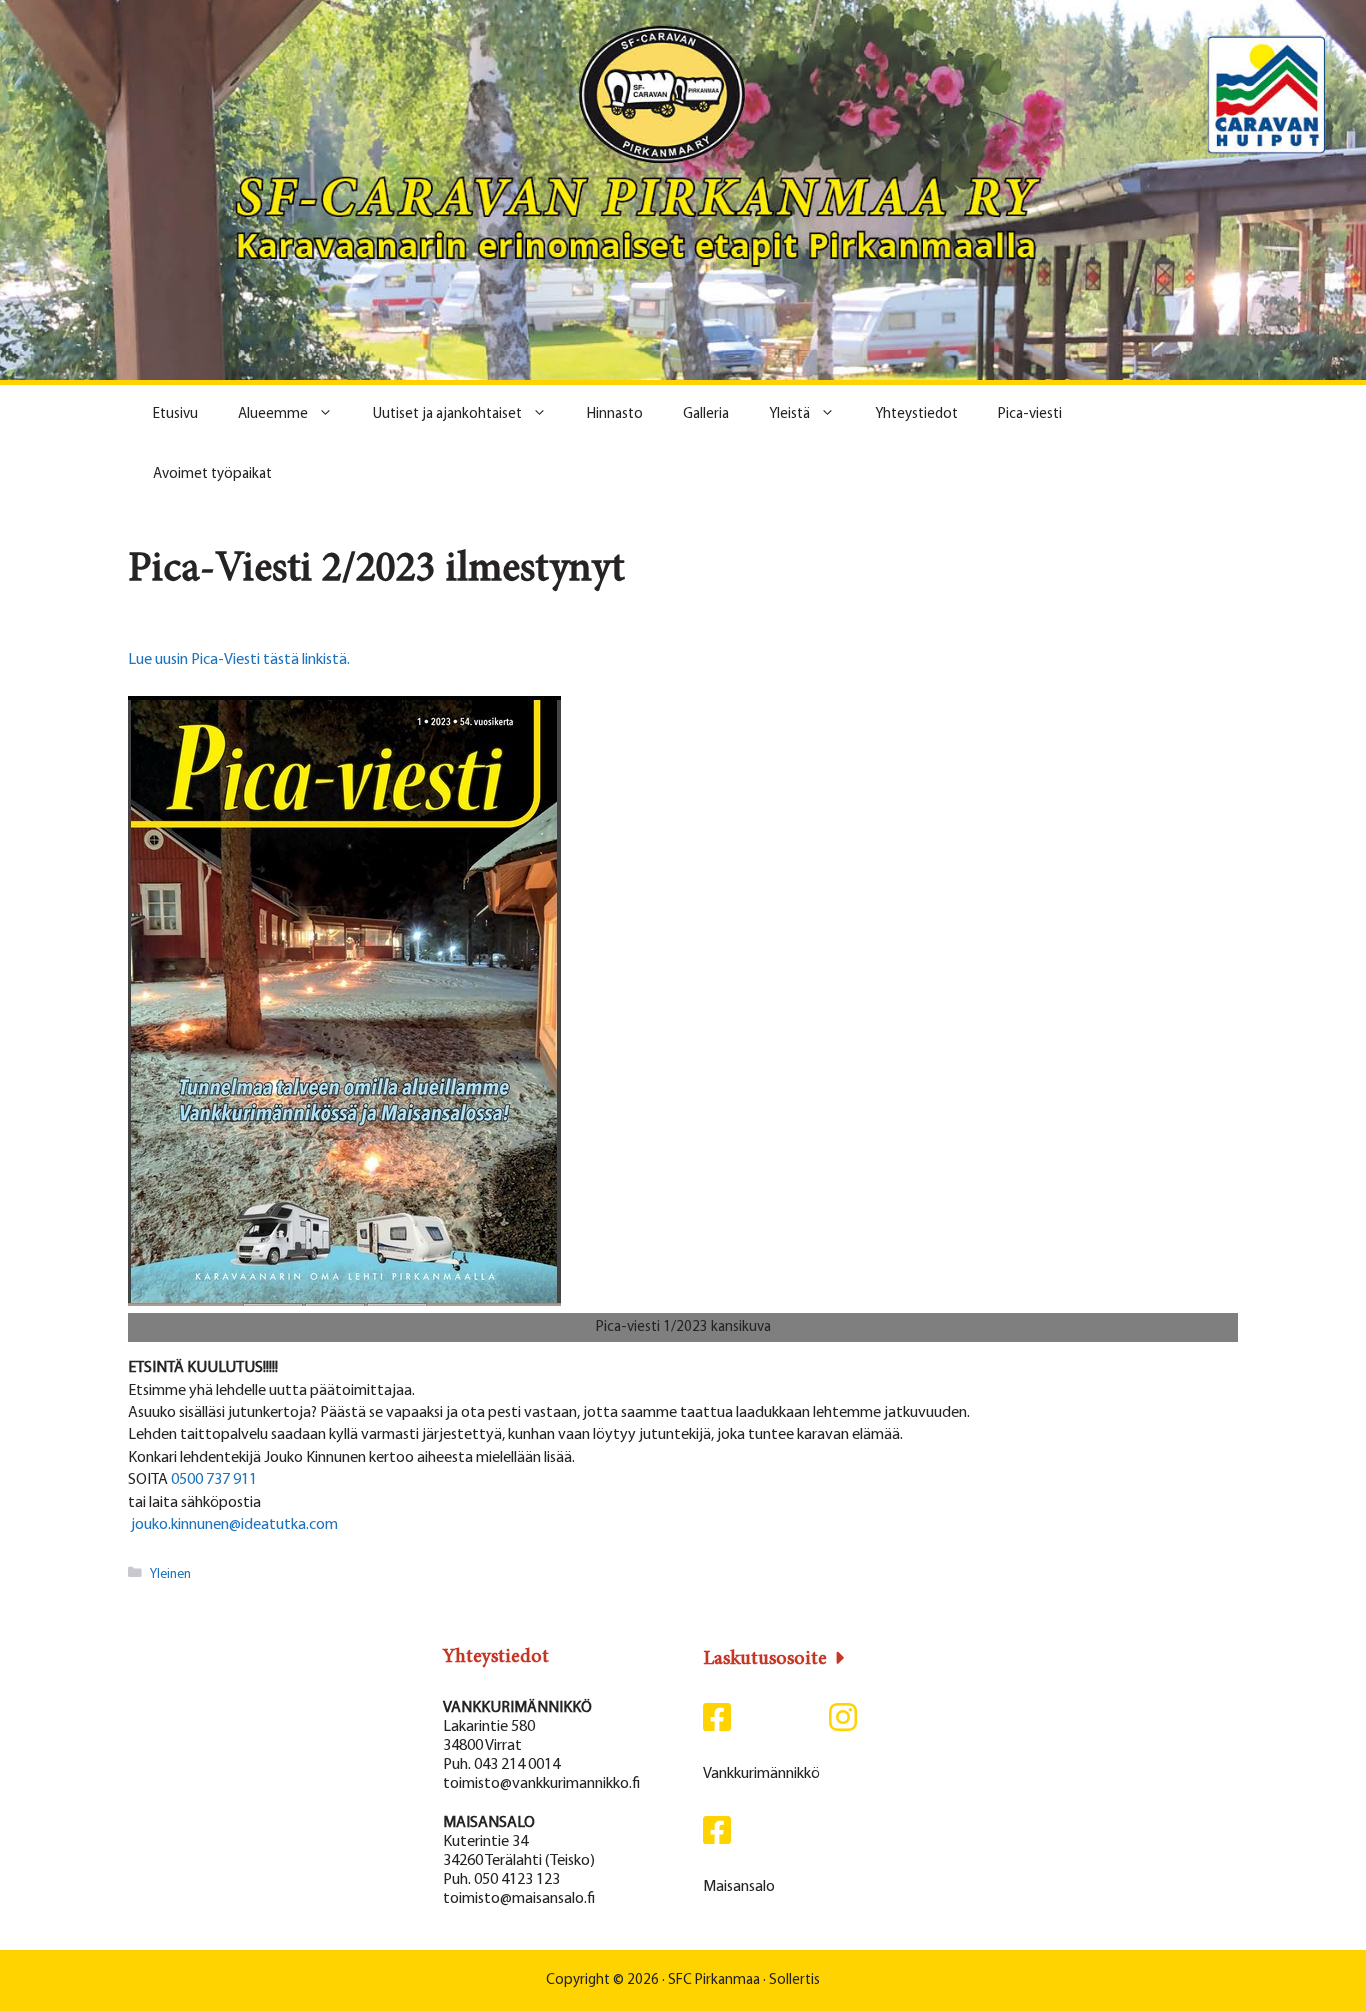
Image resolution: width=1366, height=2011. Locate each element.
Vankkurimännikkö (761, 1774)
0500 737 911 (214, 1480)
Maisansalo (739, 1887)
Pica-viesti (1030, 414)
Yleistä (789, 414)
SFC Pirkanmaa (714, 1980)
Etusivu (175, 414)
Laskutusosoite (765, 1659)
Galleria (706, 414)
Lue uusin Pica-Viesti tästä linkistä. (239, 660)
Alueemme (273, 414)
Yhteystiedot (916, 414)
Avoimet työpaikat (212, 474)
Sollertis (794, 1980)
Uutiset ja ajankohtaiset (447, 414)
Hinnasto (615, 414)
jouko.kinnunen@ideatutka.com (233, 1525)
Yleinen (170, 1573)
